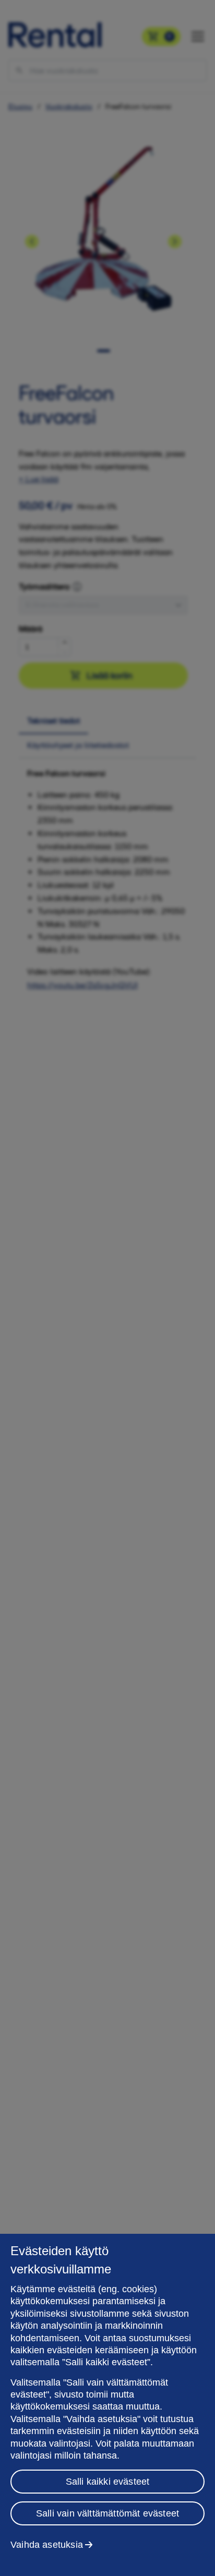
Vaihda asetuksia (47, 2545)
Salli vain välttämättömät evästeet (107, 2513)
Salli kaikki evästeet (108, 2482)
